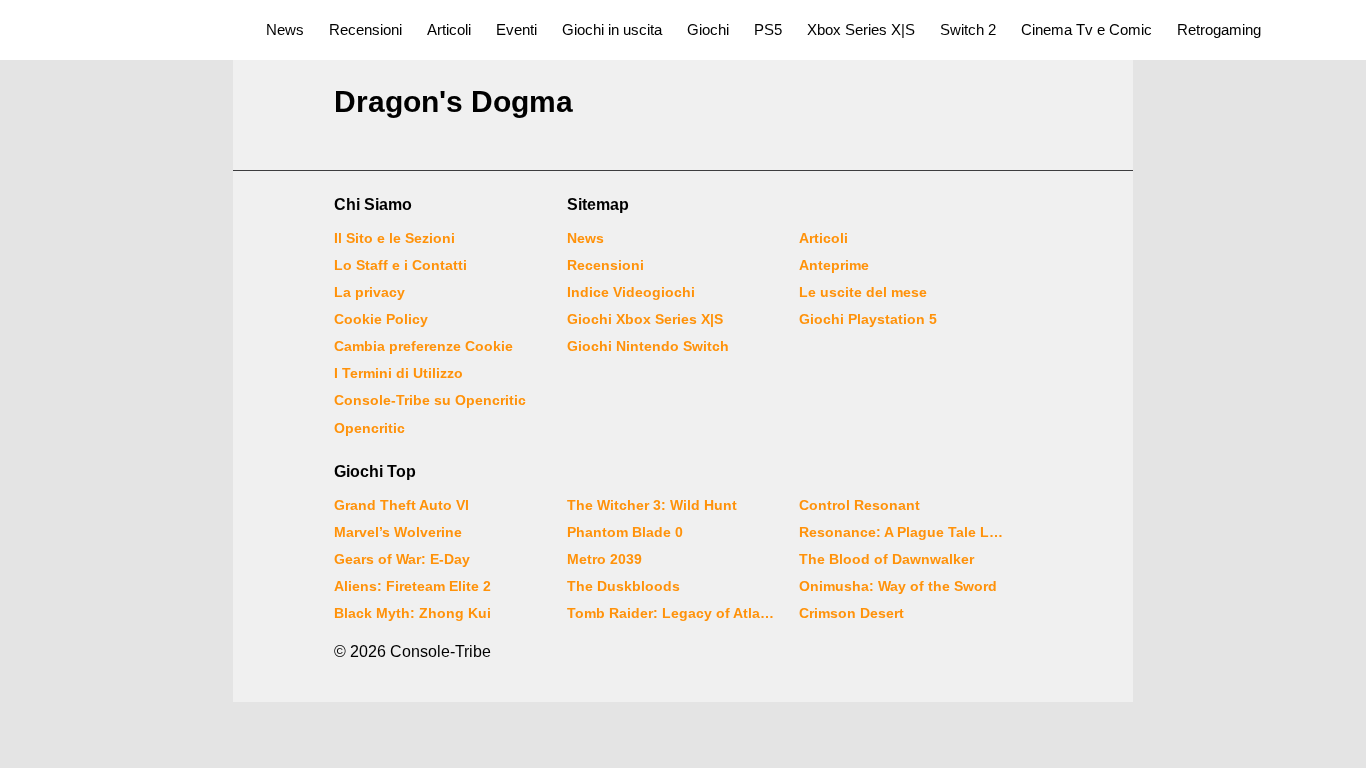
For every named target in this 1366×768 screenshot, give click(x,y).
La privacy (369, 292)
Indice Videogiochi (631, 292)
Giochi (708, 29)
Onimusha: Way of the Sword (898, 586)
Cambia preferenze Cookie (423, 346)
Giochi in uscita (612, 29)
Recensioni (365, 29)
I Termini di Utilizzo (398, 373)
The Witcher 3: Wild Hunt (652, 505)
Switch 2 (968, 29)
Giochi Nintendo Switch (648, 346)
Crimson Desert (851, 613)
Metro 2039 (604, 559)
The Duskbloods (623, 586)
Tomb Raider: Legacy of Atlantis (671, 613)
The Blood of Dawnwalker (886, 559)
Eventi (516, 29)
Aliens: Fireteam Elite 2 (412, 586)
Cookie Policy (381, 319)
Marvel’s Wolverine (398, 532)
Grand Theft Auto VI (401, 505)
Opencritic (369, 428)
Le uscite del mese (863, 292)
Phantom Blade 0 (625, 532)
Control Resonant (859, 505)
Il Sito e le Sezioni (394, 238)
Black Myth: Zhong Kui (412, 613)
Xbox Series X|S (861, 29)
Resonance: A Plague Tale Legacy (903, 532)
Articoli (449, 29)
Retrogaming (1219, 29)
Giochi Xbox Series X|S (645, 319)
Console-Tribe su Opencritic (430, 400)
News (285, 29)
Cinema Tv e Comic (1086, 29)
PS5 (768, 29)
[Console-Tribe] (121, 30)
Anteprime (834, 265)
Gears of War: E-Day (402, 559)
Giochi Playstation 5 (868, 319)
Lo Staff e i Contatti (400, 265)
